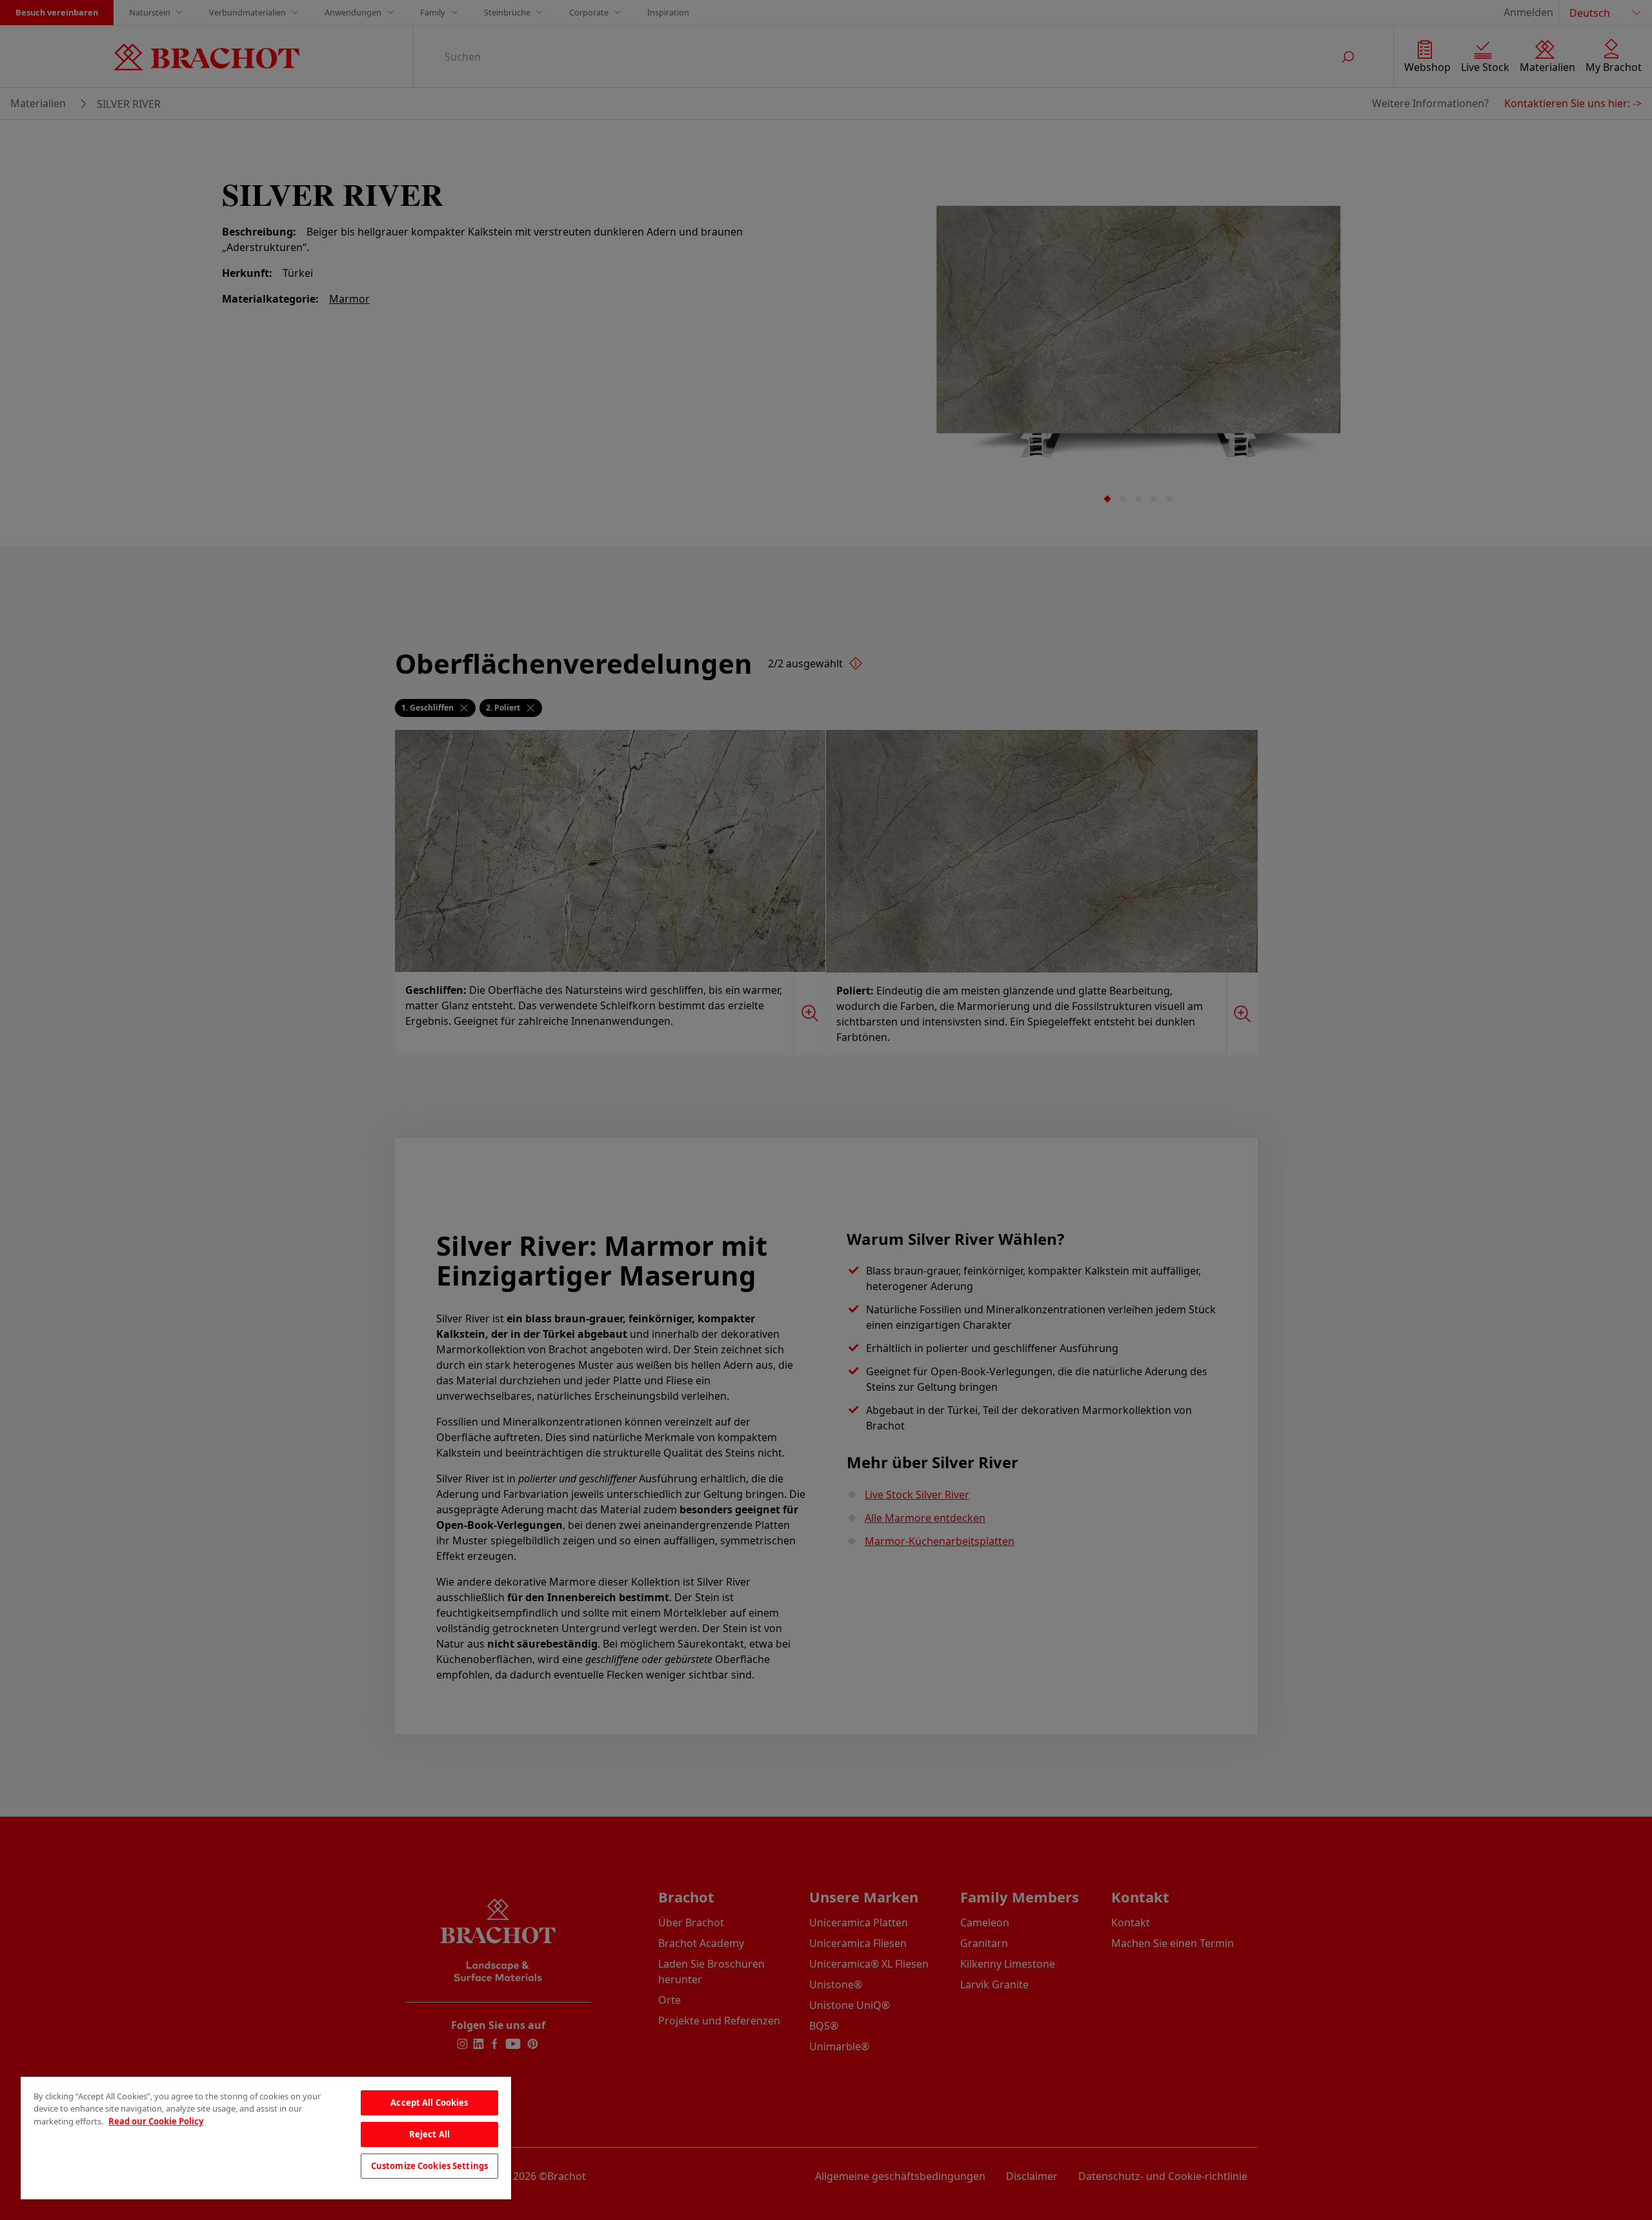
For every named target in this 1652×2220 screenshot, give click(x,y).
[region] (266, 2138)
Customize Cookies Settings (429, 2166)
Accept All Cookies (429, 2103)
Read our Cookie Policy (156, 2121)
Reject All (429, 2134)
